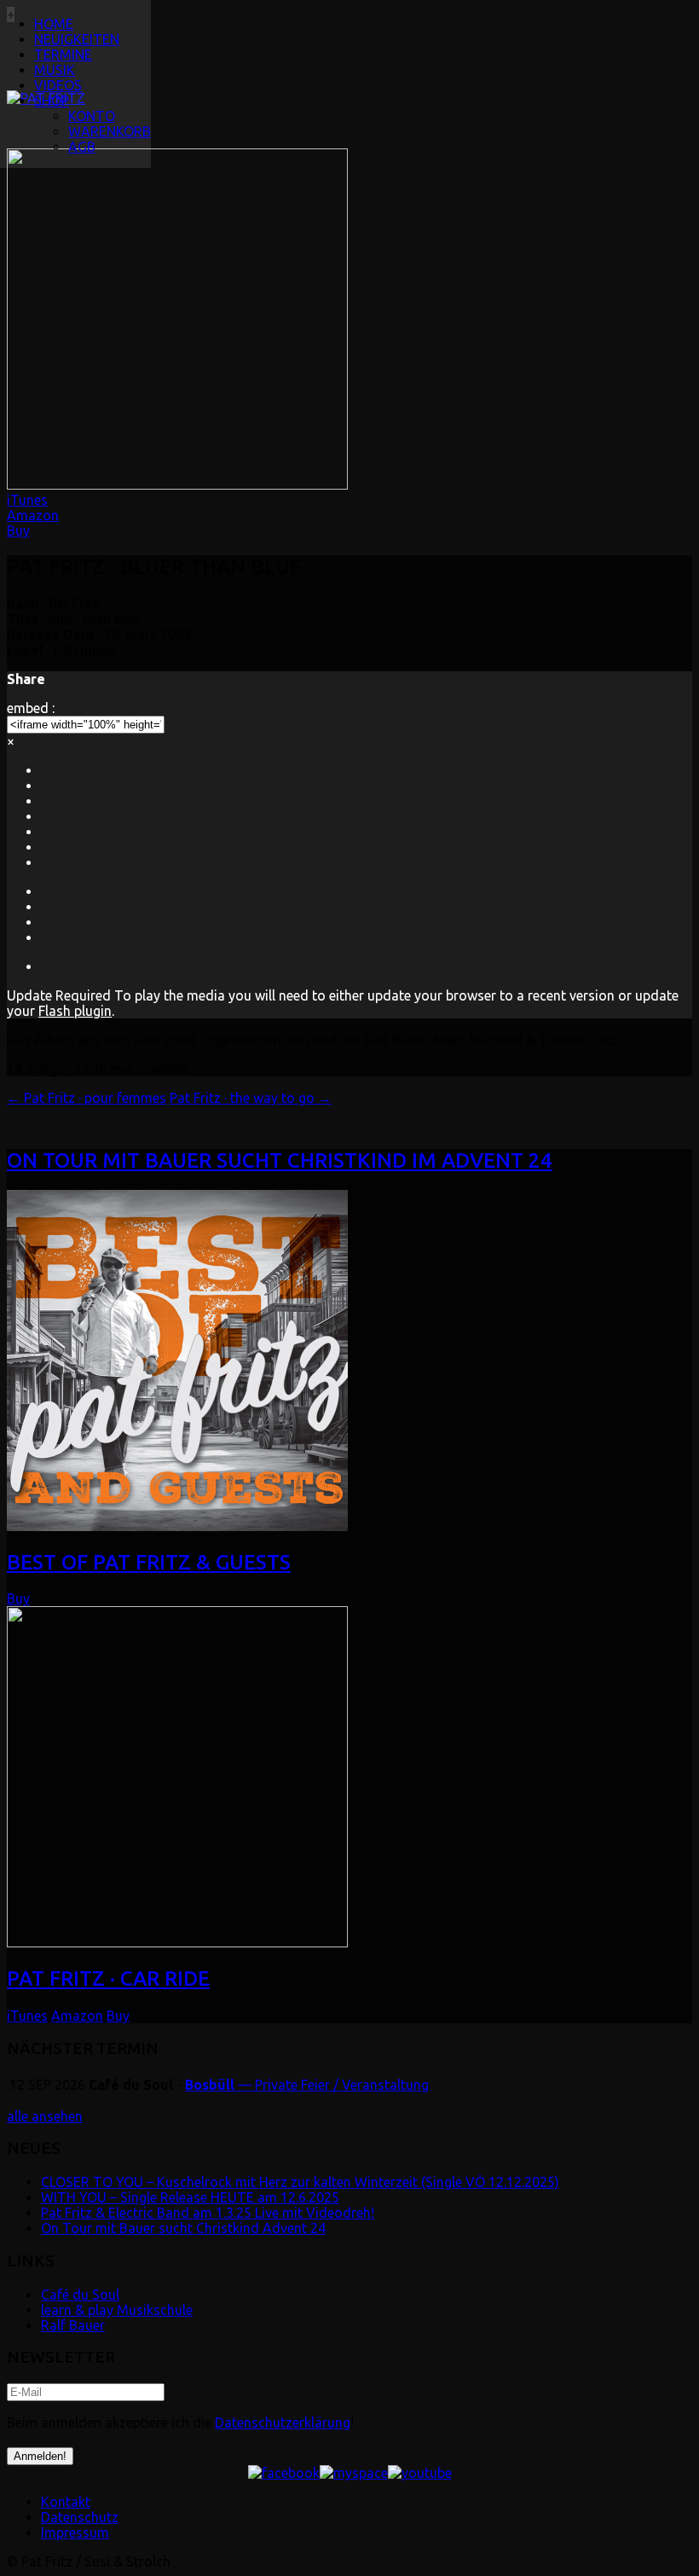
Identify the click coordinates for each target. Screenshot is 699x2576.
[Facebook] (284, 2473)
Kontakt (66, 2502)
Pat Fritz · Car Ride (108, 1978)
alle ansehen (45, 2116)
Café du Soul (80, 2295)
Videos (58, 85)
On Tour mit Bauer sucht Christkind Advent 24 (183, 2228)
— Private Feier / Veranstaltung (307, 2085)
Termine (63, 55)
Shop (52, 101)
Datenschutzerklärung (283, 2422)
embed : (31, 708)
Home (54, 24)
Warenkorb (110, 131)
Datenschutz (80, 2517)
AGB (82, 147)
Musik (55, 70)
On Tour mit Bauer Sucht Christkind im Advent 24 (280, 1160)
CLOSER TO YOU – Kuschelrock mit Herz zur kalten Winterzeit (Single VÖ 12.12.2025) (300, 2182)
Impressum (75, 2532)
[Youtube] (420, 2473)
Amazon (33, 515)
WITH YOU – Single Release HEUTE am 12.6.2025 (190, 2197)
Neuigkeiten (77, 39)
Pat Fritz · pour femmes (87, 1098)
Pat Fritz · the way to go (251, 1098)
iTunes (27, 500)
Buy (18, 531)
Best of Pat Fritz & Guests (149, 1562)
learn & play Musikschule (117, 2310)
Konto (92, 116)
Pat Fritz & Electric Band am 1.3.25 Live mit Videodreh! (208, 2213)
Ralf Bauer (73, 2325)
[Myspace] (354, 2473)
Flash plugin (75, 1011)
